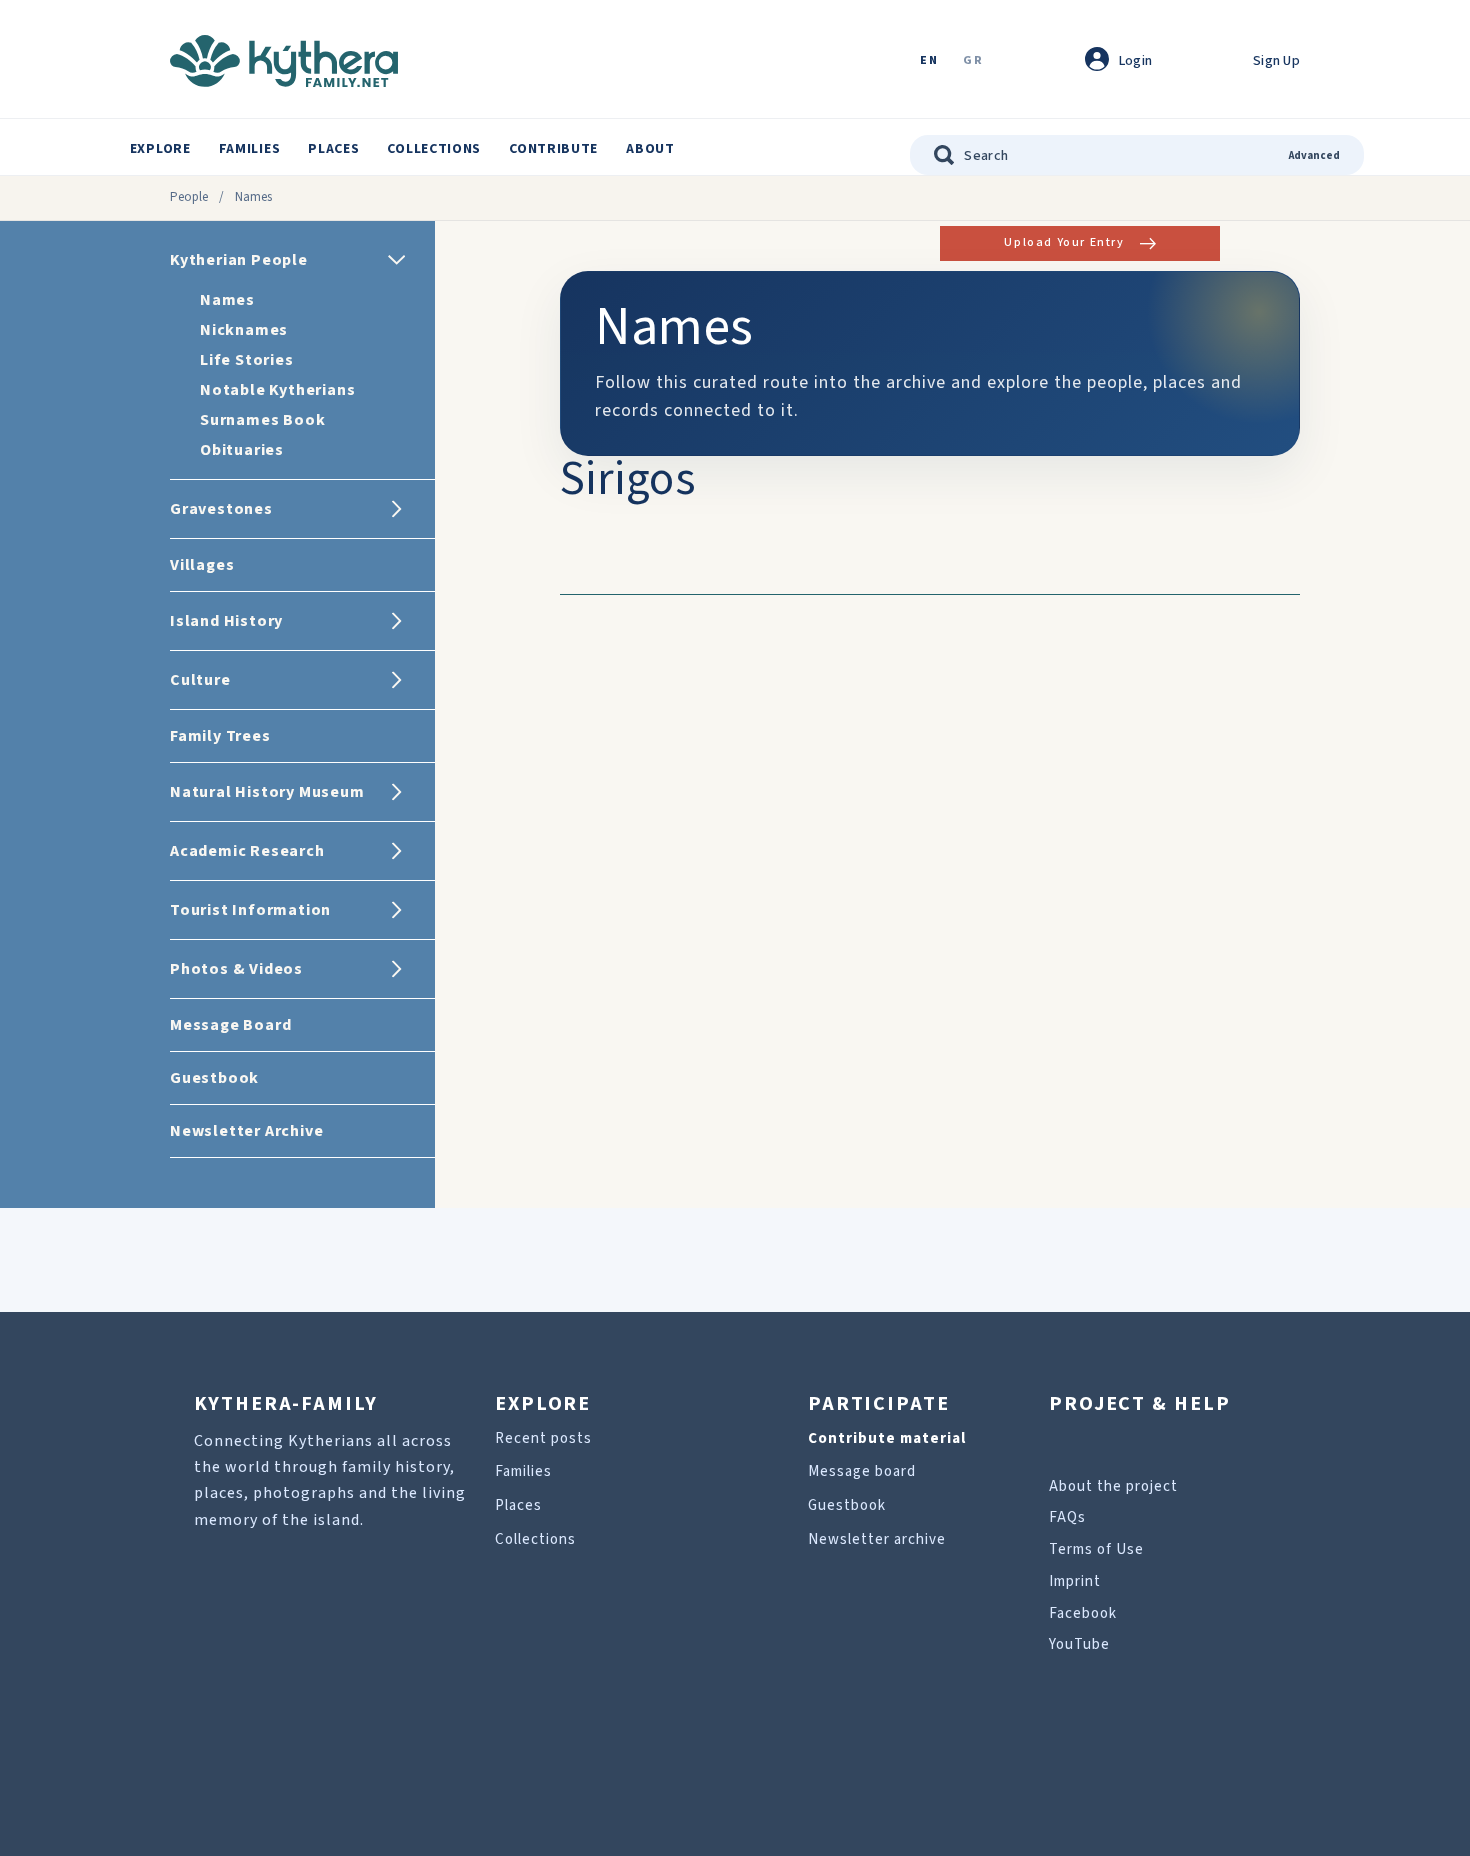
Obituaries (242, 450)
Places (333, 149)
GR (973, 61)
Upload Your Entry (1064, 242)
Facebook (1083, 1613)
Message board (862, 1471)
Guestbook (847, 1505)
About (650, 149)
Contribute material (887, 1438)
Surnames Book (262, 420)
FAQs (1067, 1517)
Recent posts (543, 1438)
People (189, 197)
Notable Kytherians (277, 390)
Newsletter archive (877, 1539)
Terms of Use (1096, 1549)
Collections (434, 149)
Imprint (1075, 1581)
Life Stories (247, 360)
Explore (160, 149)
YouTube (1079, 1644)
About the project (1113, 1486)
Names (227, 300)
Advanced (1314, 155)
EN (929, 61)
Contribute (553, 149)
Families (250, 149)
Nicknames (244, 330)
